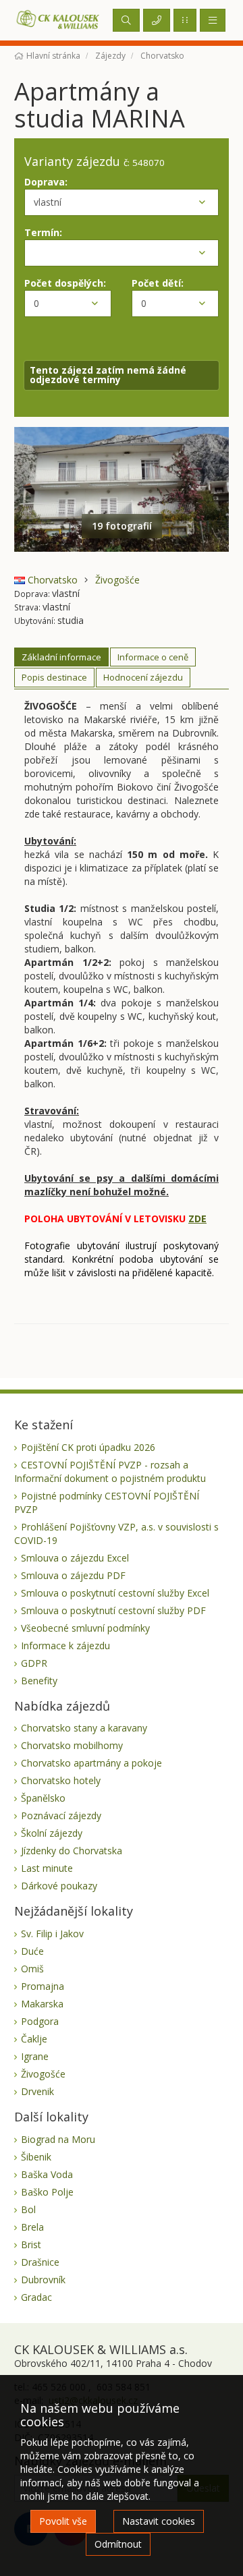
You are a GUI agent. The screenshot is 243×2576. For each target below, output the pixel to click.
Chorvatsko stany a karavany (84, 1728)
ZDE (197, 1219)
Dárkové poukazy (59, 1886)
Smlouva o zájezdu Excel (75, 1558)
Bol (28, 2209)
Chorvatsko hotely (61, 1780)
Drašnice (40, 2262)
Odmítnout (118, 2544)
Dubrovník (43, 2280)
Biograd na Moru (58, 2139)
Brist (31, 2244)
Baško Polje (47, 2192)
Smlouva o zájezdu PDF (73, 1575)
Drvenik (37, 2091)
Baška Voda (47, 2174)
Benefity (39, 1681)
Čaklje (34, 2039)
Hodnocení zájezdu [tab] (143, 677)
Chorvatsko (51, 580)
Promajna (43, 1986)
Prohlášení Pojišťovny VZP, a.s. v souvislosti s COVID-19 (116, 1534)
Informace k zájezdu (65, 1645)
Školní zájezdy (52, 1833)
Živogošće (117, 580)
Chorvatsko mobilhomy (72, 1745)
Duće (32, 1951)
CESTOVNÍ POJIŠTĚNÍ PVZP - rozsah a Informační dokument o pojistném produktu (110, 1471)
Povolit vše (63, 2521)
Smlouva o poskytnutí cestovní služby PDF (113, 1610)
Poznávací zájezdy (61, 1815)
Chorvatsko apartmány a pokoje (91, 1763)
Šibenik (36, 2157)
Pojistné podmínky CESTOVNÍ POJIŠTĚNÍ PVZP (107, 1502)
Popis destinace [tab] (54, 677)
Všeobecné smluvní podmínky (85, 1628)
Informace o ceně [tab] (153, 657)
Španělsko (43, 1798)
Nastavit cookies (159, 2521)
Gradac (36, 2297)
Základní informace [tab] (61, 657)
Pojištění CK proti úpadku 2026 (88, 1447)
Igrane (35, 2056)
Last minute (47, 1868)
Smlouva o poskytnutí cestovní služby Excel (115, 1593)
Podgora (40, 2021)
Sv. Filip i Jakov (52, 1934)
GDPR (34, 1663)
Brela (32, 2227)
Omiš (32, 1969)
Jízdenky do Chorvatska (72, 1851)
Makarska (42, 2004)
